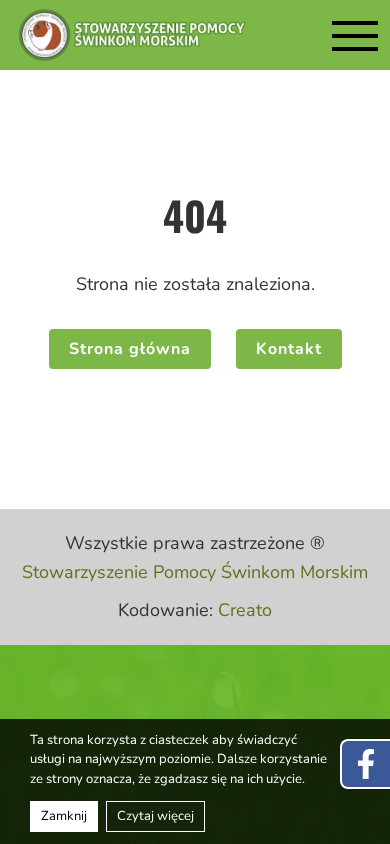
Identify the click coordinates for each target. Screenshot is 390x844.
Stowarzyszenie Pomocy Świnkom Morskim (195, 572)
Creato (245, 610)
